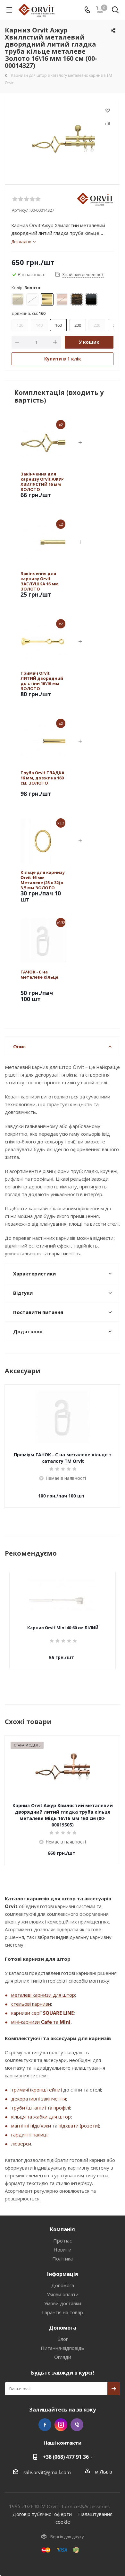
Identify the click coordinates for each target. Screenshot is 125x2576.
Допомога (63, 2285)
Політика (63, 2259)
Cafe (46, 2022)
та (56, 2022)
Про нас (63, 2241)
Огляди (63, 2357)
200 (78, 325)
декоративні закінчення (39, 2099)
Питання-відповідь (63, 2348)
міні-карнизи (26, 2022)
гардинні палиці (29, 2135)
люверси (21, 2144)
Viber (77, 2425)
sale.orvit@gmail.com (47, 2472)
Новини (63, 2250)
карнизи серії (27, 2013)
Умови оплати (63, 2294)
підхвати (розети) (79, 2126)
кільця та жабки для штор (41, 2117)
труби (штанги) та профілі (41, 2108)
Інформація (63, 2274)
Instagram (61, 2425)
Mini (65, 2022)
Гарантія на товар (63, 2312)
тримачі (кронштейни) (37, 2090)
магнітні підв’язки (31, 2126)
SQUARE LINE (58, 2013)
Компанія (63, 2229)
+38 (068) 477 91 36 (66, 2457)
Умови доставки (63, 2303)
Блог (63, 2339)
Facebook (45, 2425)
